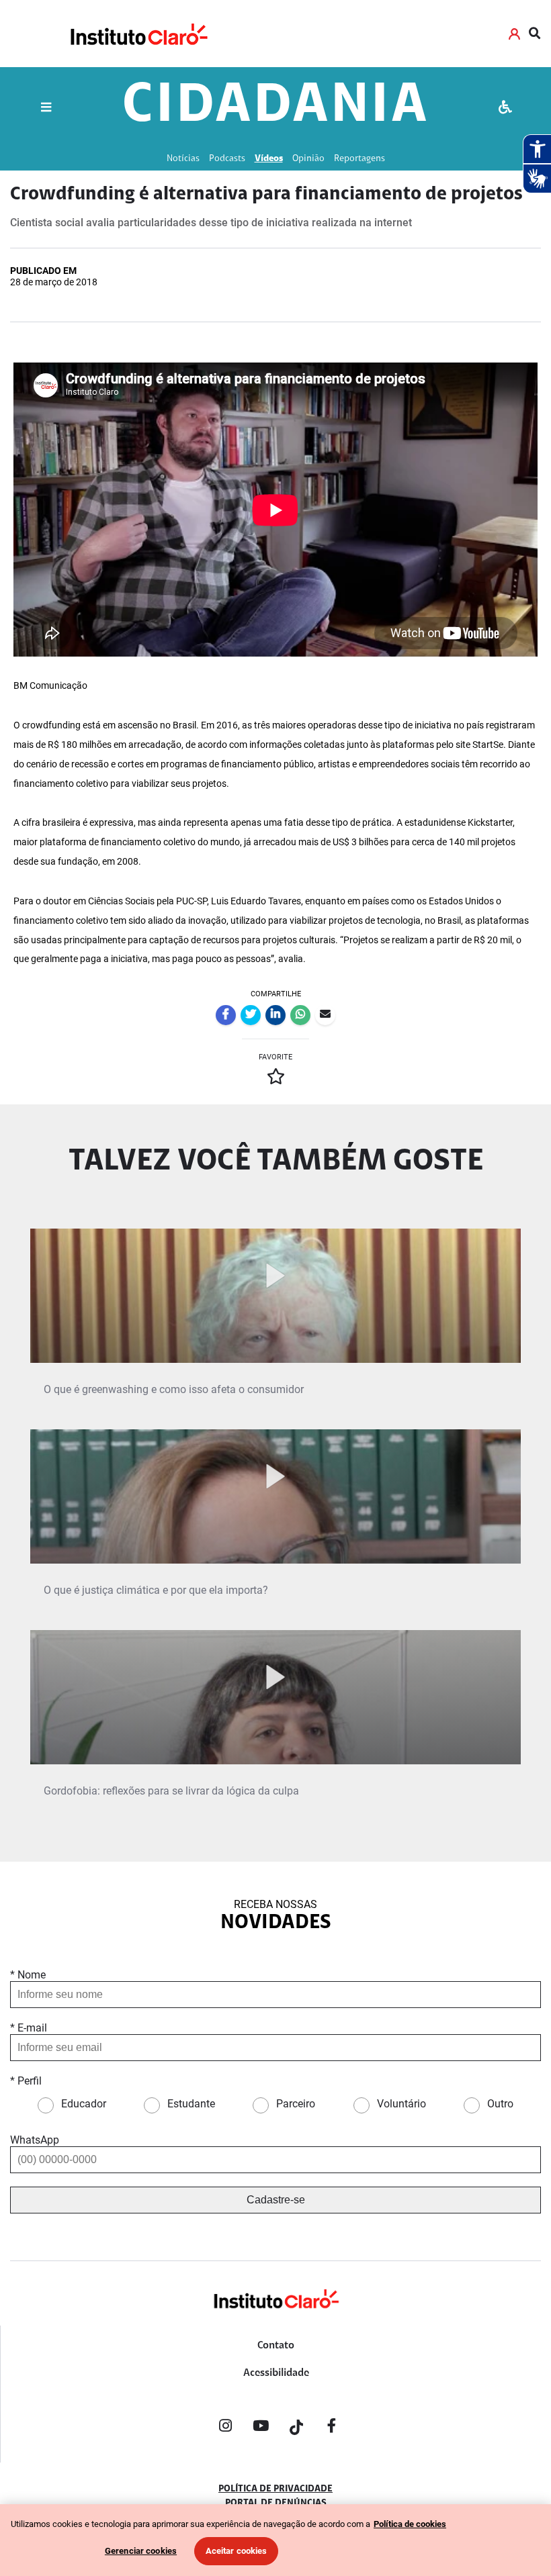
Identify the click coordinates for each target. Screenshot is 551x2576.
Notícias (183, 159)
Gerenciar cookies (141, 2551)
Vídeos (269, 159)
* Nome (28, 1975)
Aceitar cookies (237, 2551)
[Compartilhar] (226, 1015)
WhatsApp (35, 2140)
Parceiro (296, 2104)
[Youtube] (261, 2428)
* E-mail (29, 2028)
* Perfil (26, 2081)
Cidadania (276, 107)
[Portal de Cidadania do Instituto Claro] (275, 2321)
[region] (275, 2540)
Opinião (308, 159)
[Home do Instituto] (138, 34)
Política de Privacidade (275, 2489)
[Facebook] (332, 2428)
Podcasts (227, 159)
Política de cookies (410, 2524)
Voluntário (401, 2104)
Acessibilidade (276, 2373)
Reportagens (359, 159)
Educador (84, 2104)
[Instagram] (225, 2428)
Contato (276, 2346)
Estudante (191, 2104)
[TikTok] (296, 2428)
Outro (500, 2104)
